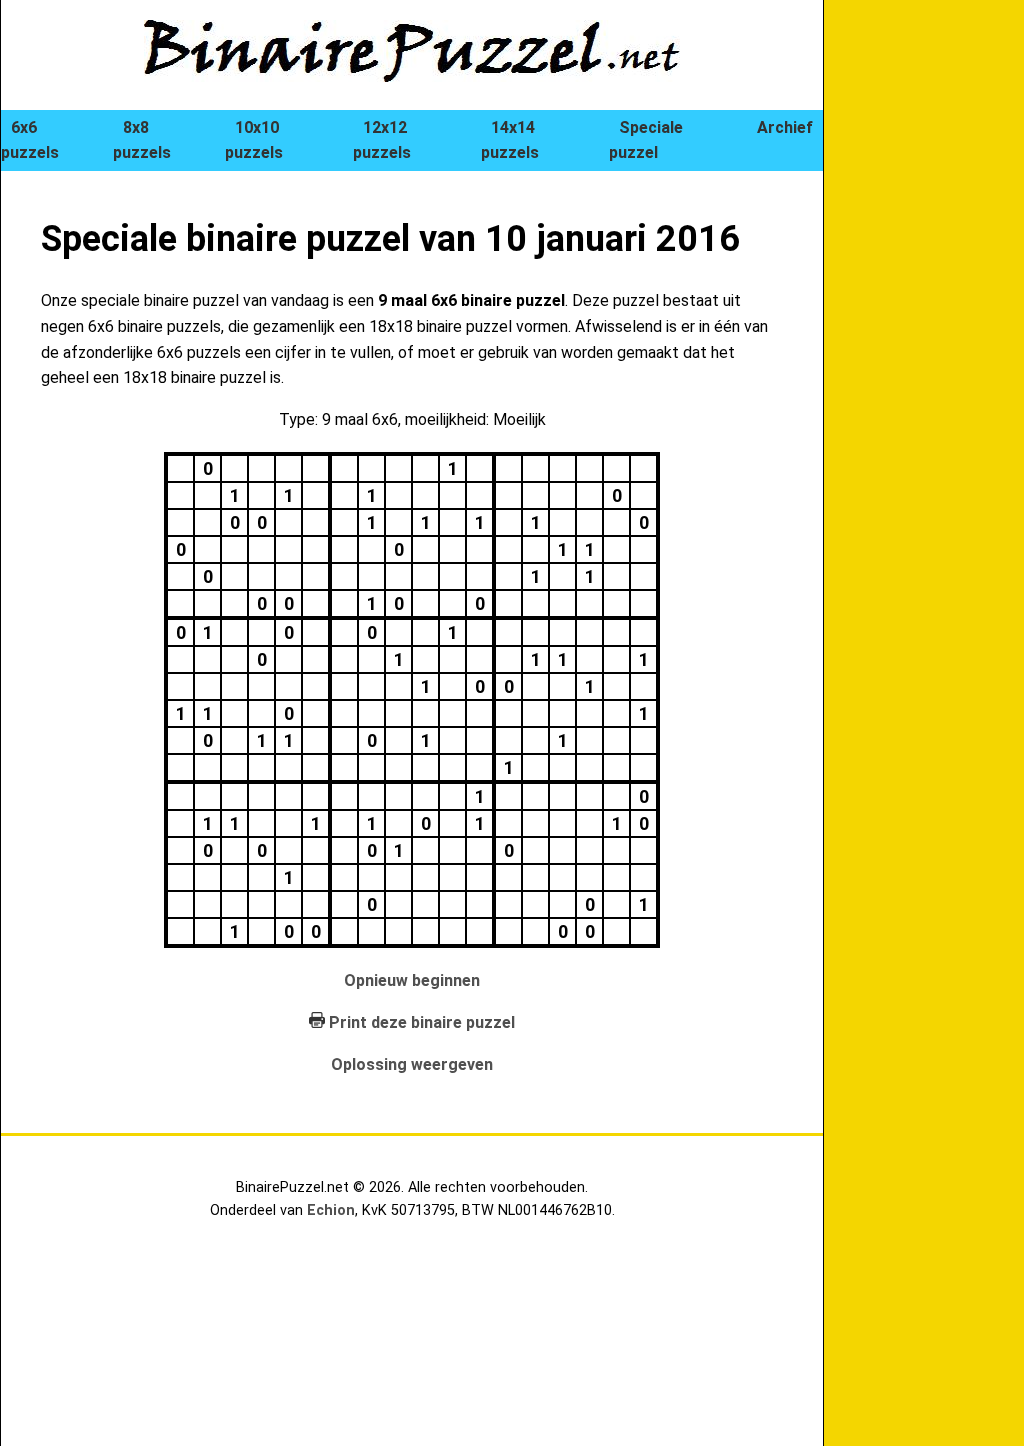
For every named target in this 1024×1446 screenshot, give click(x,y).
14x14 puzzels (510, 140)
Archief (785, 127)
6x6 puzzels (30, 140)
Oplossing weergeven (412, 1064)
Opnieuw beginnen (412, 980)
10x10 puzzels (254, 140)
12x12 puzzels (382, 140)
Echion (331, 1210)
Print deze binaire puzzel (422, 1022)
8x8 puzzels (142, 140)
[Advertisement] (944, 340)
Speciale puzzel (646, 140)
